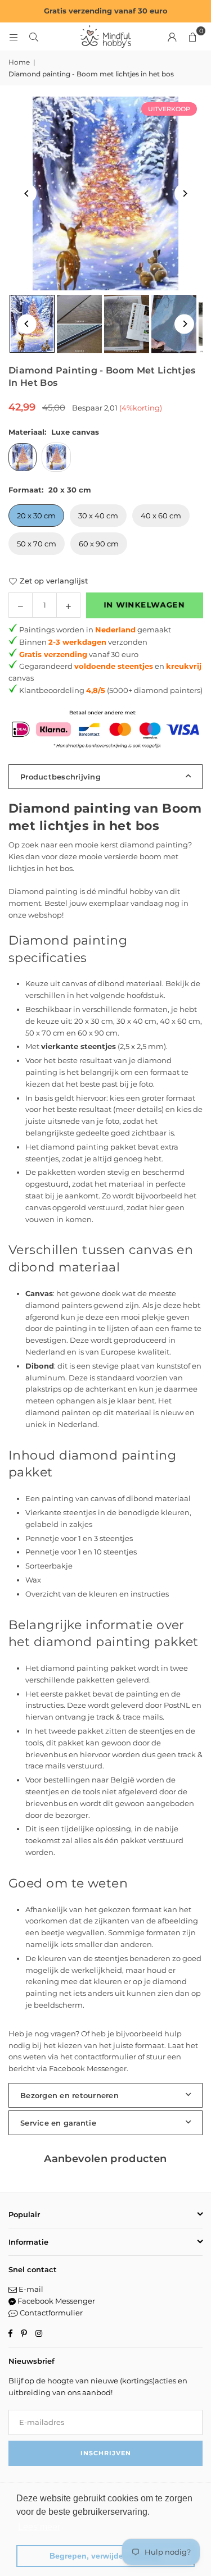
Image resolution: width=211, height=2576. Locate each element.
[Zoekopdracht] (34, 37)
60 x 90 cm (99, 544)
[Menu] (14, 37)
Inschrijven (106, 2453)
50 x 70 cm (37, 544)
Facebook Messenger (88, 2068)
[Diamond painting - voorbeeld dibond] (174, 324)
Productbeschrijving (60, 777)
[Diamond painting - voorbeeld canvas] (127, 324)
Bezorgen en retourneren (69, 2095)
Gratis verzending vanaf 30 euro (106, 11)
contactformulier (105, 2057)
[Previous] (27, 193)
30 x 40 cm (98, 516)
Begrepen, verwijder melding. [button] (105, 2556)
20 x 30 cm (36, 516)
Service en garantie (58, 2123)
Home (19, 62)
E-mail (30, 2289)
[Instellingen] (172, 37)
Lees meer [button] (39, 2527)
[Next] (184, 193)
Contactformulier (50, 2313)
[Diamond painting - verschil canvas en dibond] (79, 324)
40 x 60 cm (161, 516)
